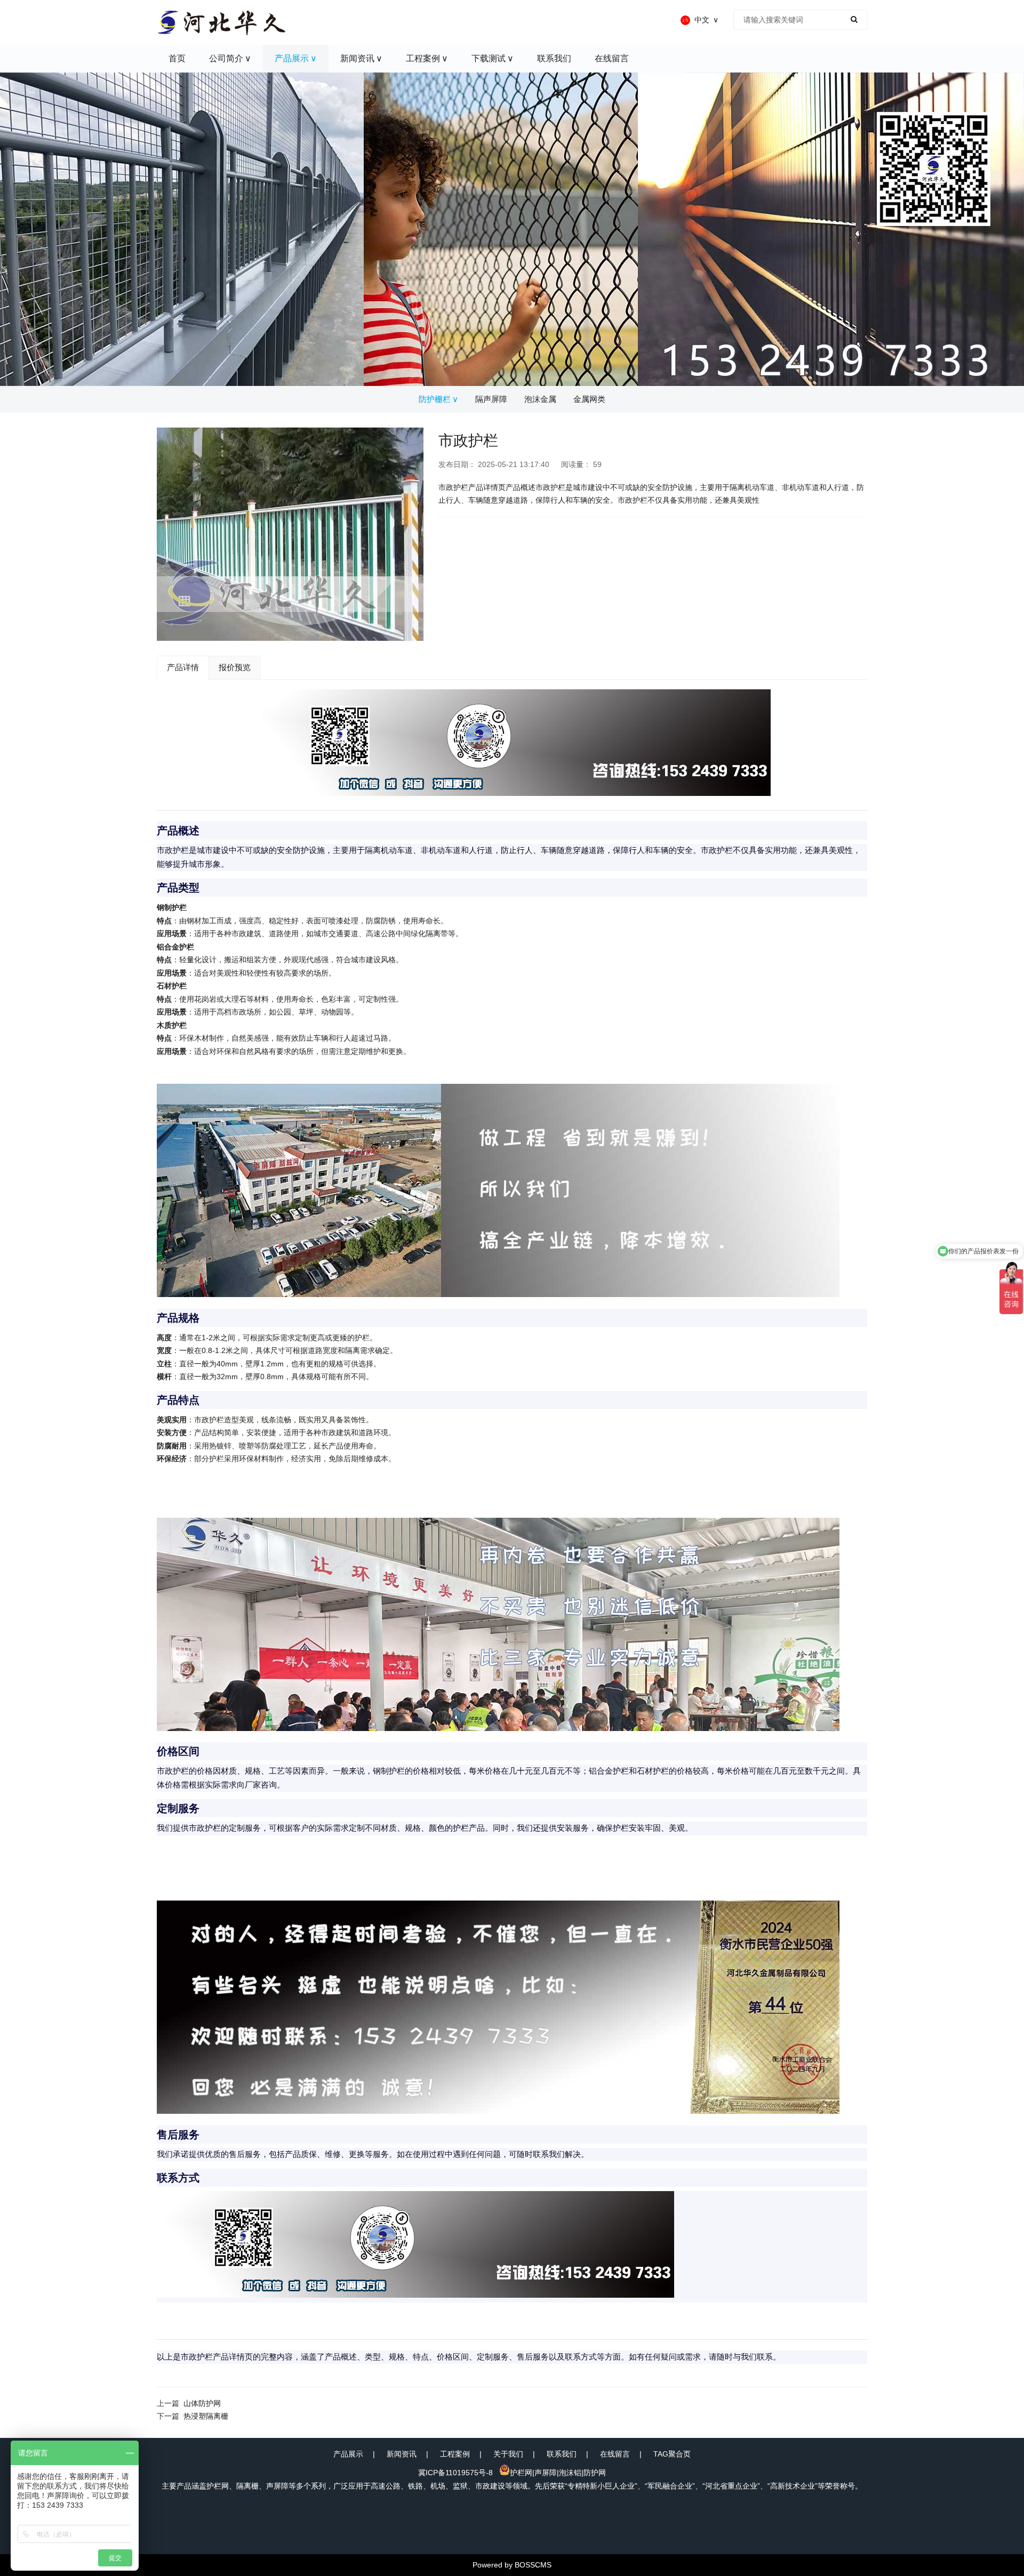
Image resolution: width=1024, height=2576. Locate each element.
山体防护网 (202, 2403)
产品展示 (348, 2454)
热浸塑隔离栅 (206, 2416)
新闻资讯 (402, 2454)
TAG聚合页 (672, 2454)
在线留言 (615, 2454)
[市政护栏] (290, 534)
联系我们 (562, 2454)
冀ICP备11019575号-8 (455, 2473)
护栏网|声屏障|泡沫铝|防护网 (558, 2473)
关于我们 (508, 2454)
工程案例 (455, 2454)
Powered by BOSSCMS (512, 2565)
